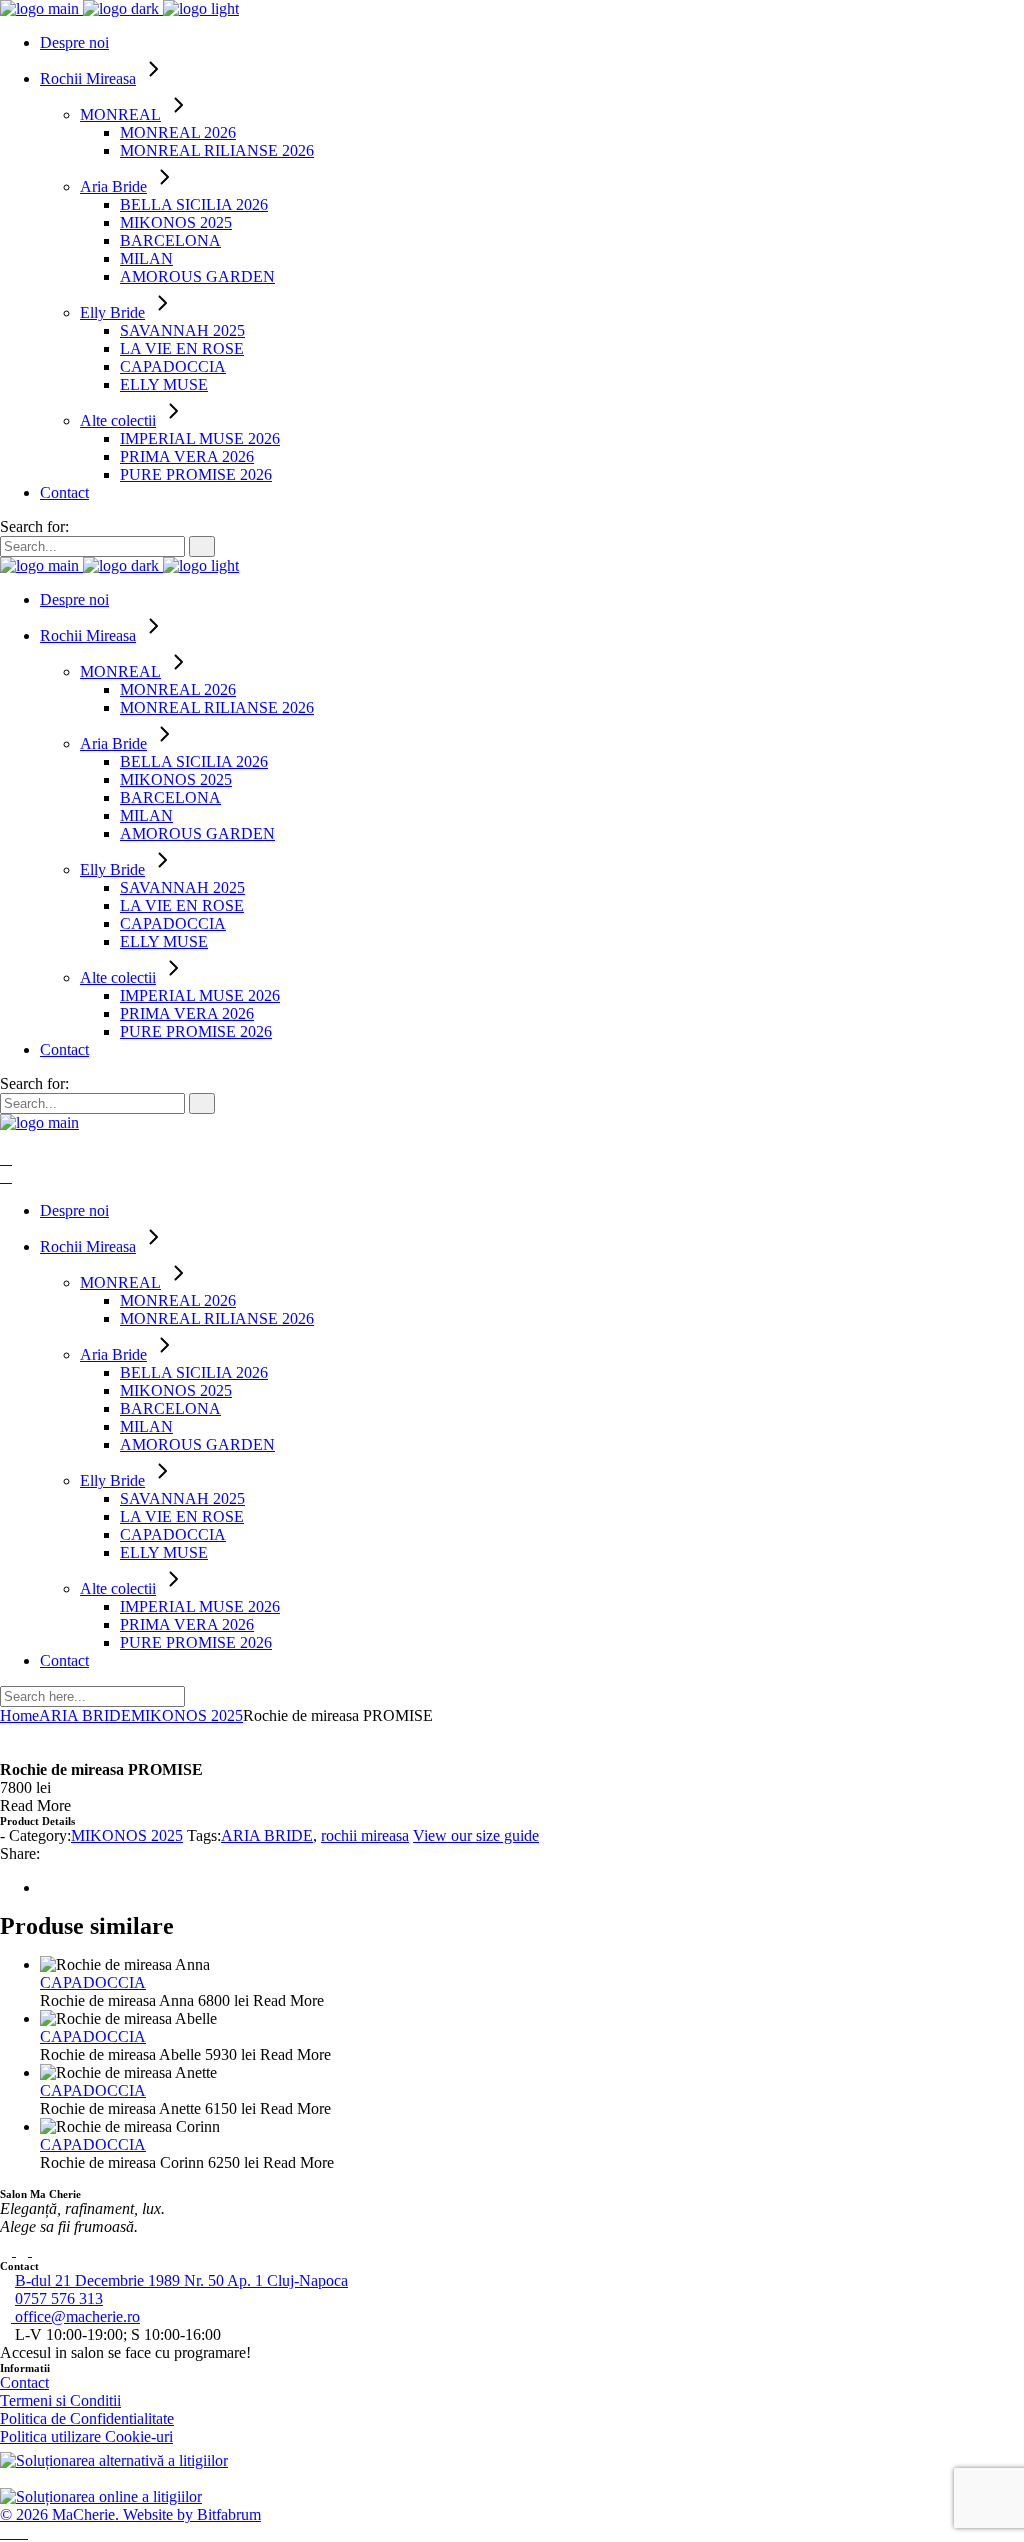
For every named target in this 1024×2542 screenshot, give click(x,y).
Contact (24, 2382)
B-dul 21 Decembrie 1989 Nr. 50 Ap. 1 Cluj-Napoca (181, 2280)
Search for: (34, 526)
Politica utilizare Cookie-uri (86, 2436)
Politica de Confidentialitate (87, 2418)
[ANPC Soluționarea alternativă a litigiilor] (114, 2460)
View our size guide (476, 1835)
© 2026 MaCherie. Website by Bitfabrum (130, 2514)
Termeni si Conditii (60, 2400)
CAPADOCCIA (93, 1982)
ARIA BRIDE (267, 1835)
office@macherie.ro (75, 2316)
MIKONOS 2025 (127, 1835)
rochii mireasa (365, 1835)
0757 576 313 (59, 2298)
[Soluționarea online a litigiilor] (101, 2496)
